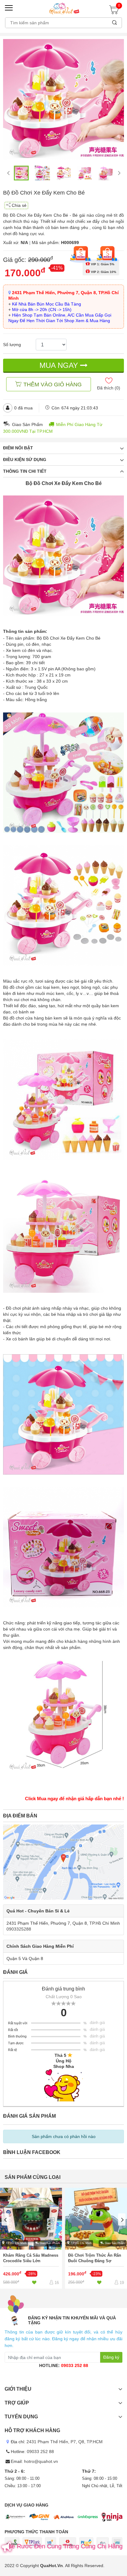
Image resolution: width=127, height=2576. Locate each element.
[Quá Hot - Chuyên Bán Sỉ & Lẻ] (63, 8)
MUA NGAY (60, 365)
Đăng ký (111, 2357)
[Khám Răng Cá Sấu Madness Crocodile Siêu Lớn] (31, 2238)
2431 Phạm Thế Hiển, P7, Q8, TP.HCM (65, 2442)
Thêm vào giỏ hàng (53, 385)
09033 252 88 (75, 2365)
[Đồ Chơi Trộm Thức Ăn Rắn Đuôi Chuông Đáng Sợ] (96, 2238)
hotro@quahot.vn (41, 2461)
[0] (116, 12)
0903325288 (19, 1929)
